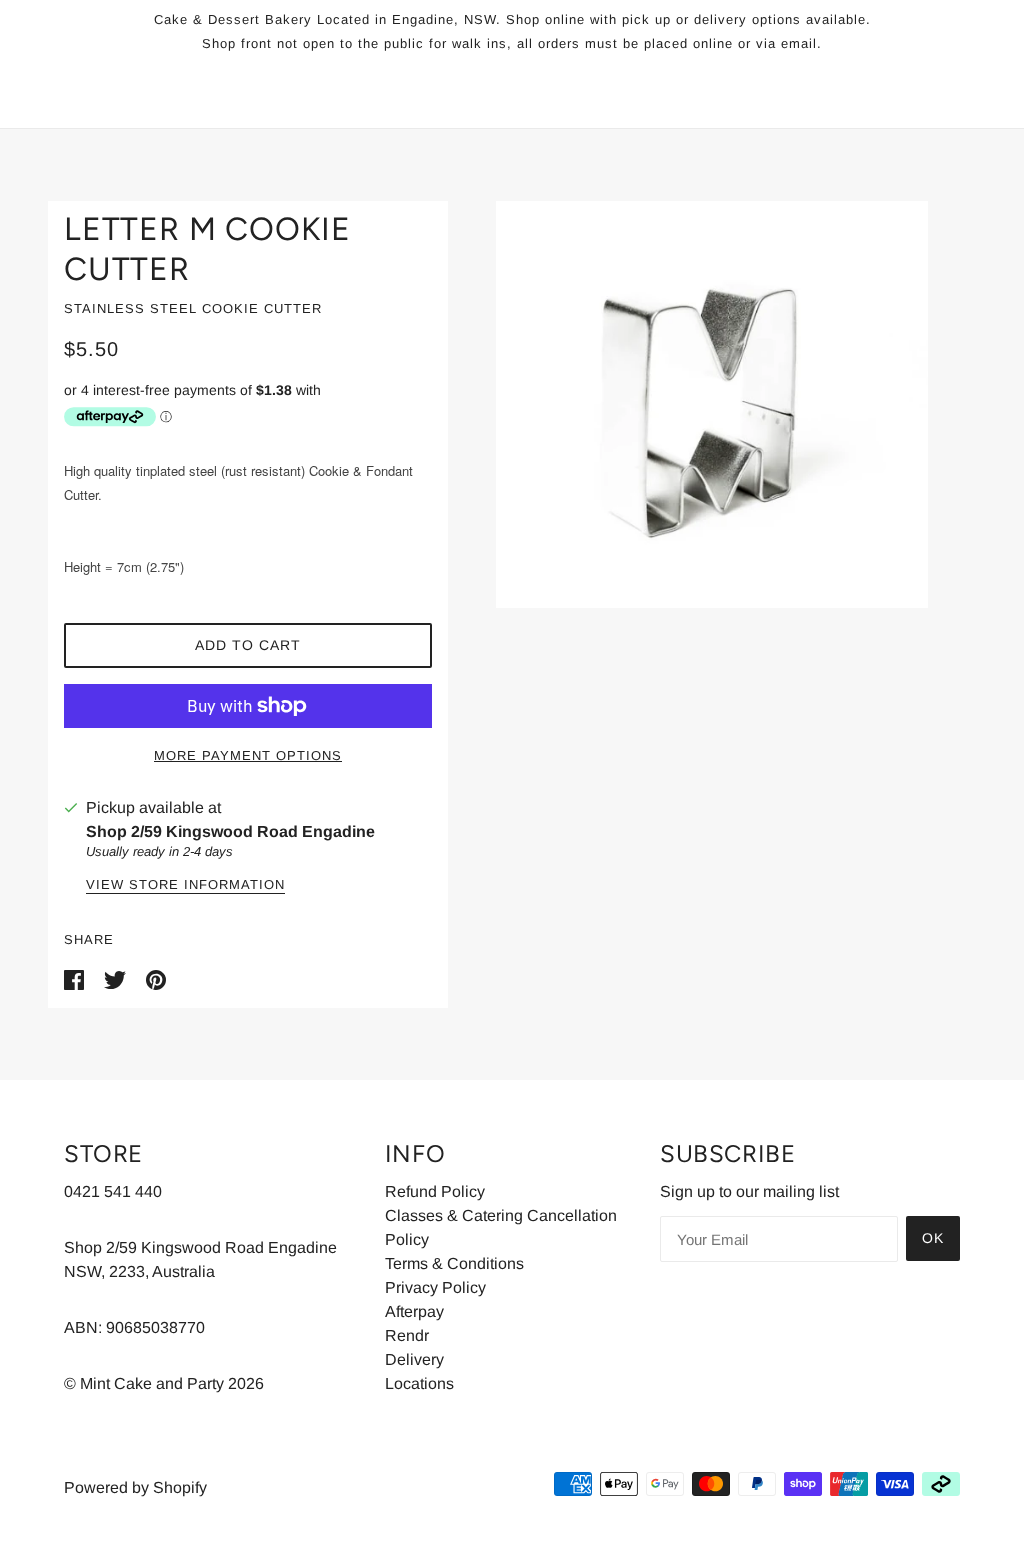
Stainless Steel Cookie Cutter (193, 308)
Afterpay (414, 1311)
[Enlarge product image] (712, 404)
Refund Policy (435, 1191)
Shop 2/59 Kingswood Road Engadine (230, 831)
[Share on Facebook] (76, 979)
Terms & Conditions (454, 1263)
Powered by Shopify (135, 1487)
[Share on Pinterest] (156, 979)
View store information (185, 885)
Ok (933, 1238)
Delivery (414, 1359)
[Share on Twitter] (117, 979)
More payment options (248, 755)
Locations (419, 1383)
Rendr (407, 1335)
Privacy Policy (435, 1287)
